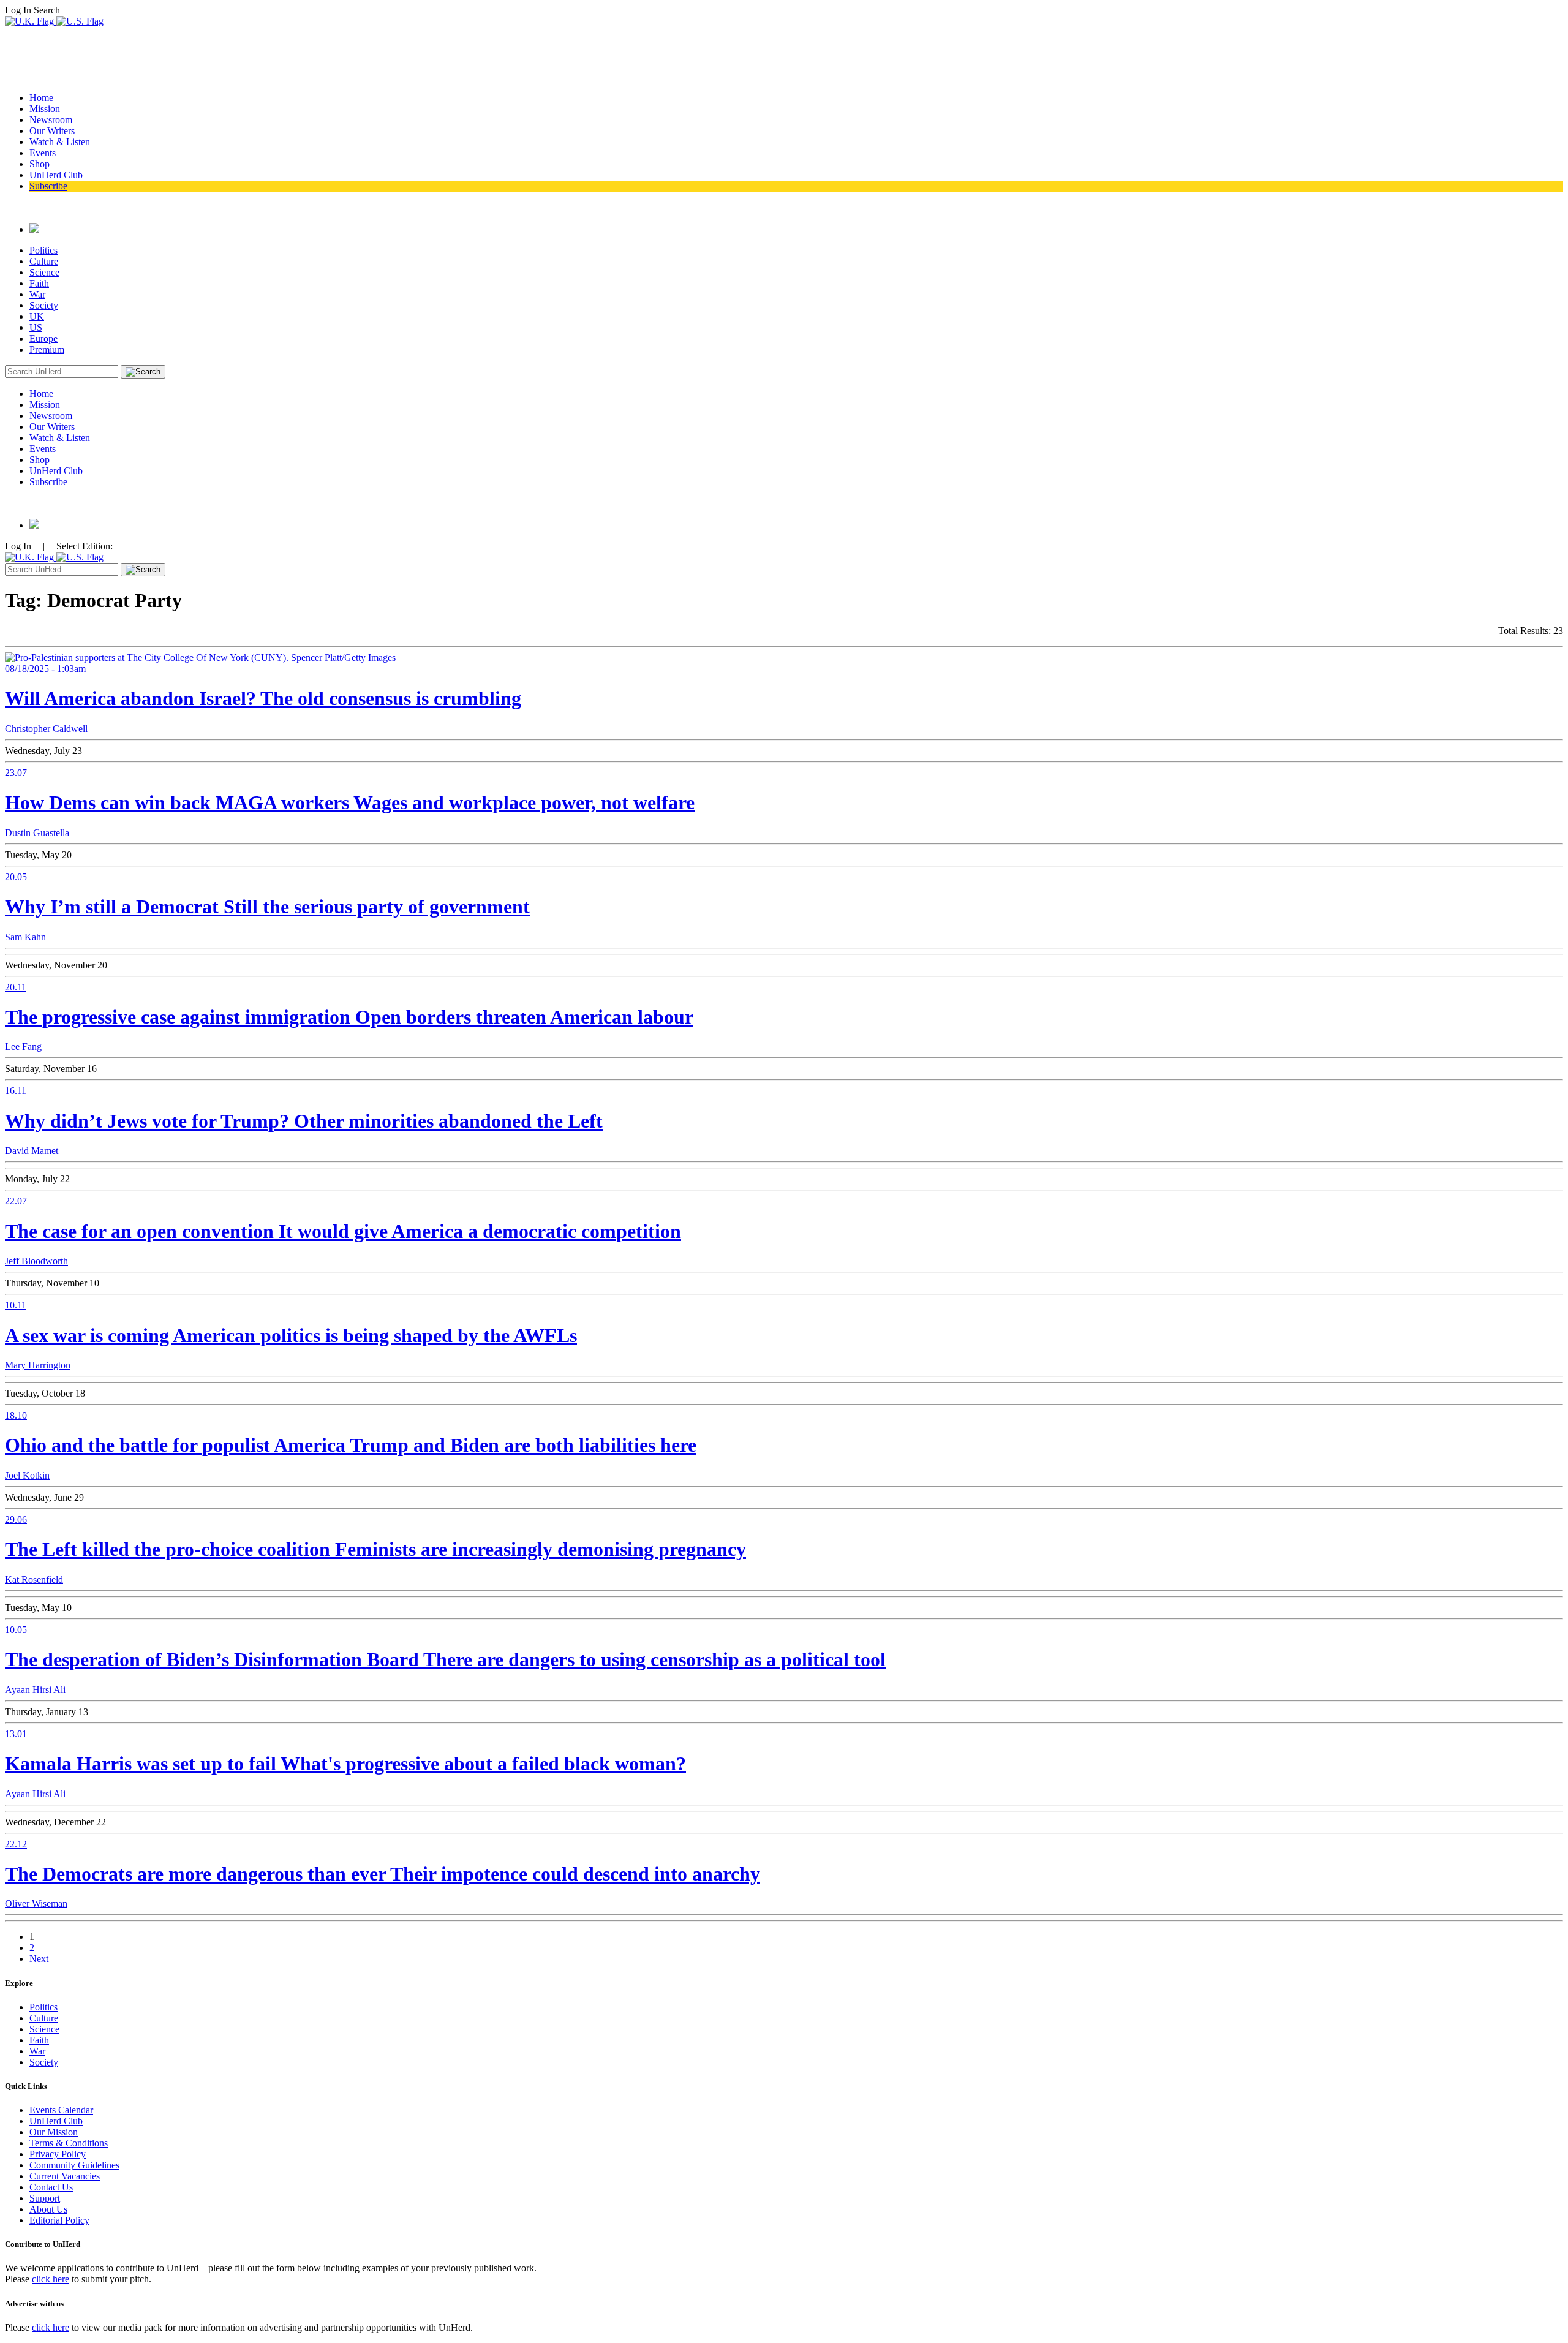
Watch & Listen (60, 142)
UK (37, 316)
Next (39, 1959)
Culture (44, 261)
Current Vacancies (65, 2176)
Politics (43, 250)
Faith (39, 283)
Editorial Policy (59, 2220)
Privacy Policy (58, 2154)
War (37, 294)
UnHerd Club (56, 175)
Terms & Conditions (69, 2143)
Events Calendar (61, 2110)
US (36, 327)
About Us (48, 2209)
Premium (47, 349)
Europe (43, 338)
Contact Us (51, 2187)
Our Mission (54, 2132)
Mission (45, 109)
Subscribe (48, 186)
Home (41, 98)
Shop (40, 164)
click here (51, 2279)
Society (44, 305)
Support (45, 2198)
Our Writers (52, 131)
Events (43, 153)
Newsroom (51, 120)
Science (44, 272)
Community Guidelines (74, 2165)
